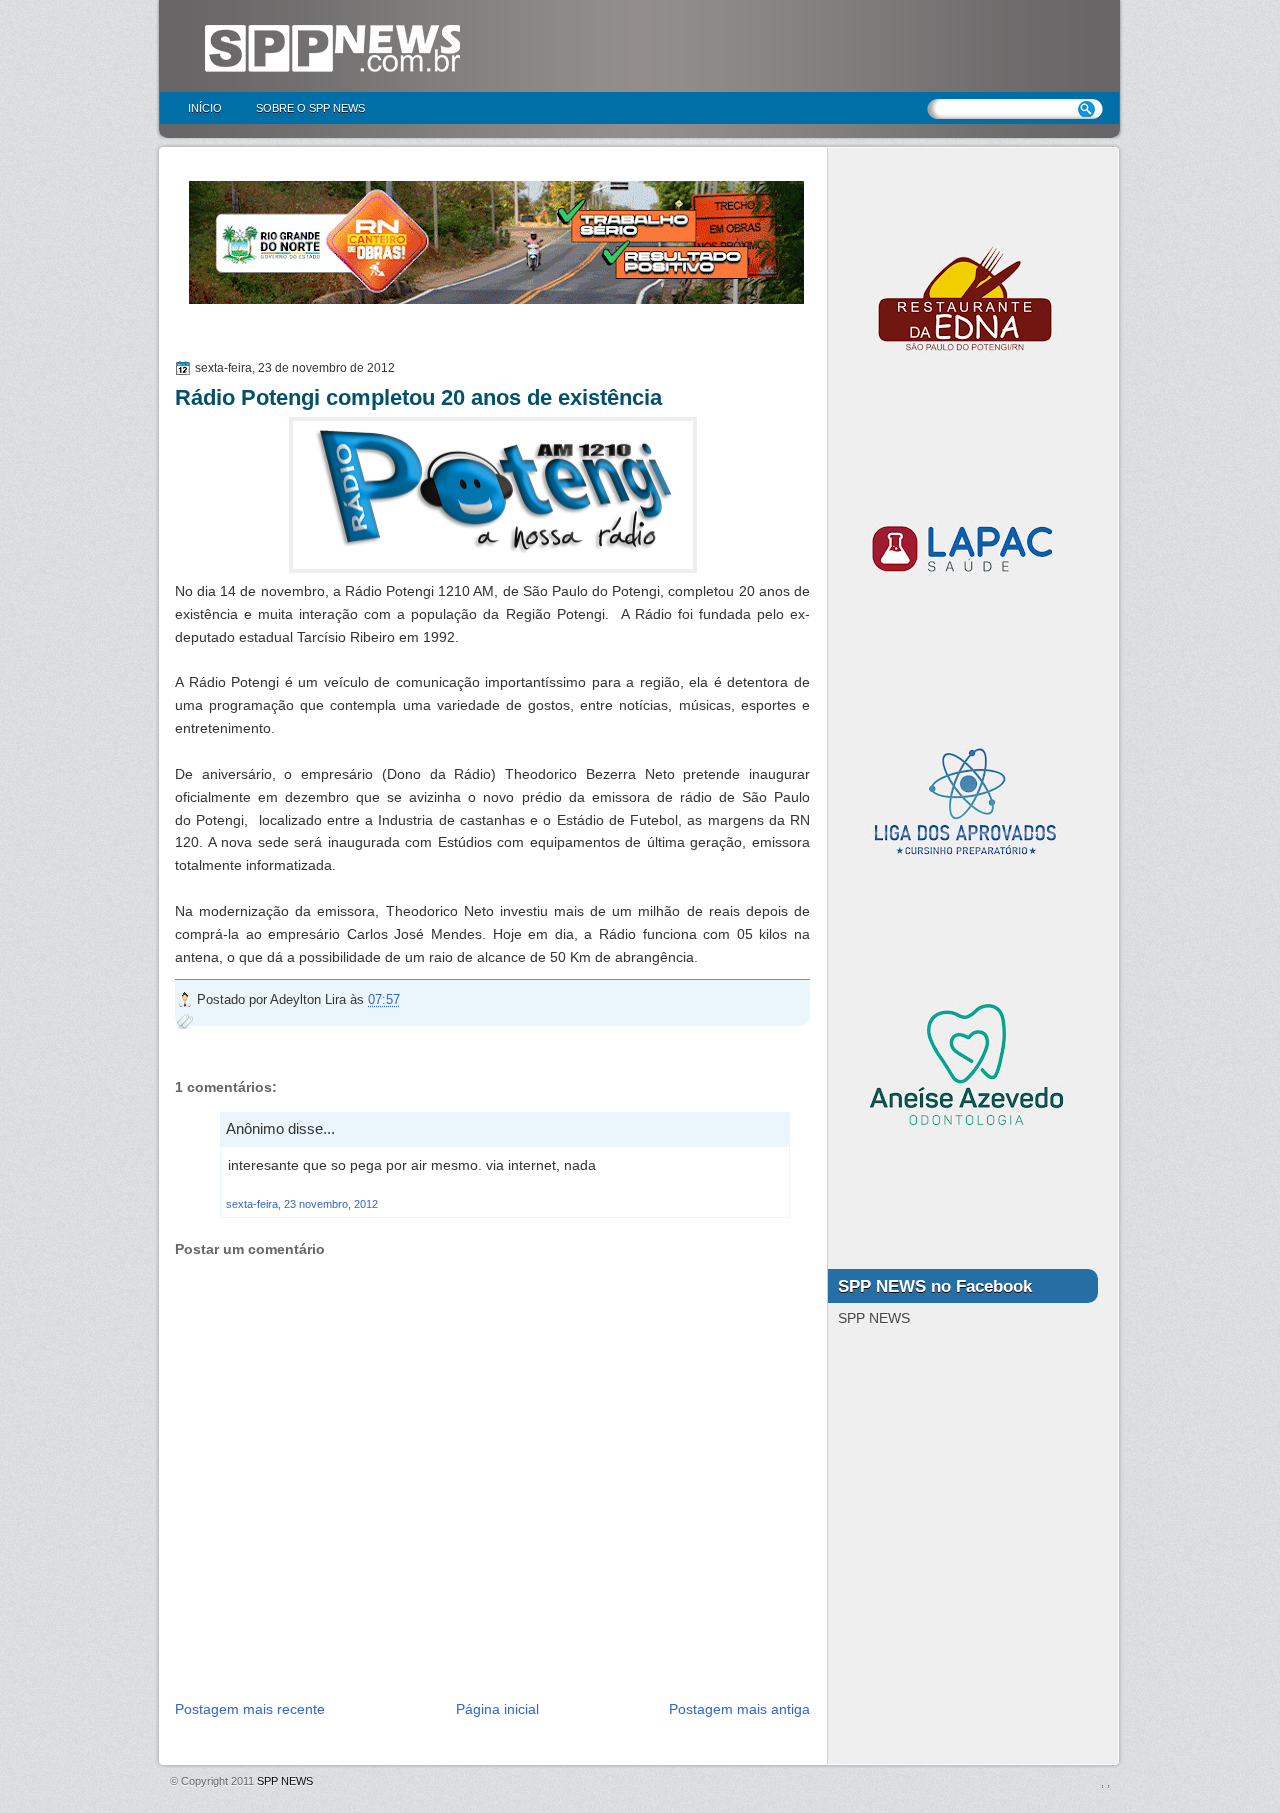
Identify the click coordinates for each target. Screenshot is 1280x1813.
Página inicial (497, 1709)
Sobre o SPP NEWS (310, 108)
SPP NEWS (285, 1781)
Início (205, 108)
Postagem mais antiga (739, 1709)
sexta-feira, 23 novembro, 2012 (302, 1204)
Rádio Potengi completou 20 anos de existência (418, 397)
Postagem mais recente (250, 1709)
